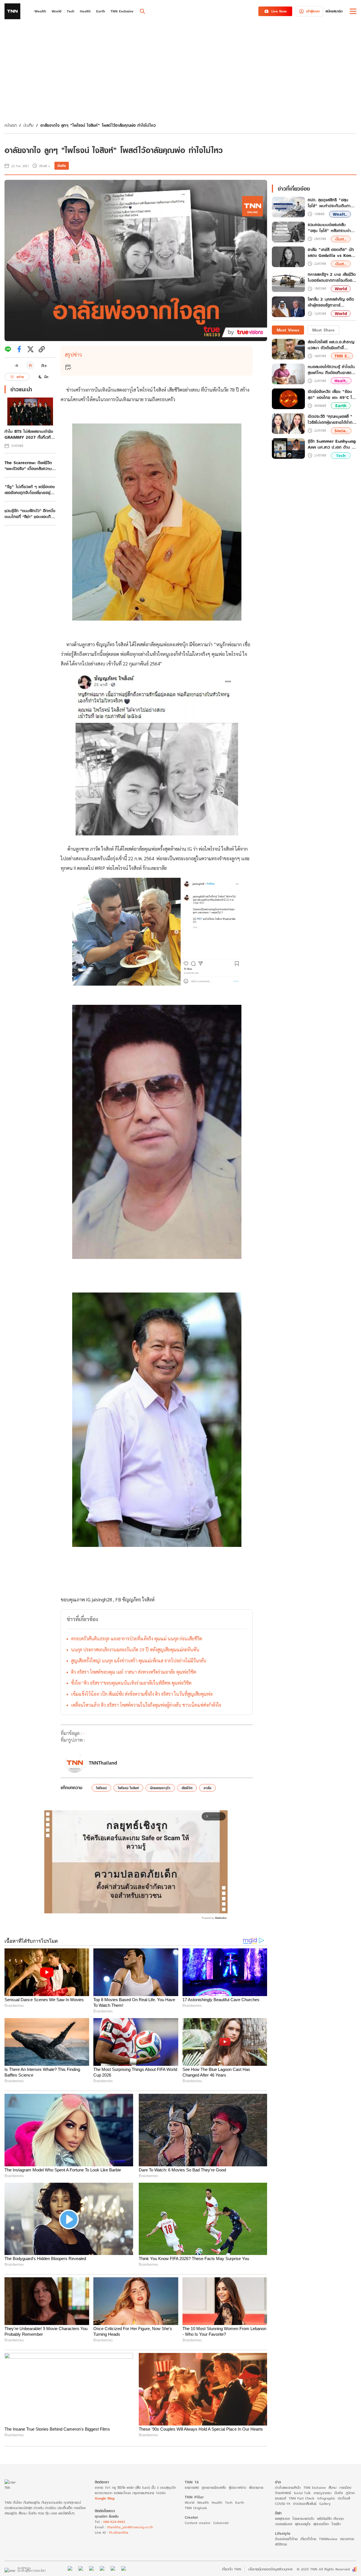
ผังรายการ (256, 2487)
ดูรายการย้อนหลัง (214, 2487)
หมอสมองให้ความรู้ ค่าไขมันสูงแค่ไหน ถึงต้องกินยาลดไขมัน (331, 370)
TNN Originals (196, 2508)
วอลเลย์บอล (284, 2524)
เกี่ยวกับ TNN (232, 2569)
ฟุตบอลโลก (321, 2524)
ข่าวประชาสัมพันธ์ (305, 2504)
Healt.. (341, 381)
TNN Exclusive (315, 2487)
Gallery (325, 2504)
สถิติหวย (281, 2544)
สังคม (333, 2487)
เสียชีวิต (187, 1788)
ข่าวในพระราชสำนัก (288, 2487)
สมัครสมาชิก (334, 11)
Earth (341, 406)
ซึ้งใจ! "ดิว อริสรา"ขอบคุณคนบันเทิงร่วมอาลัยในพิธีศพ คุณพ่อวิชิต (131, 1683)
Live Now (279, 11)
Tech (341, 456)
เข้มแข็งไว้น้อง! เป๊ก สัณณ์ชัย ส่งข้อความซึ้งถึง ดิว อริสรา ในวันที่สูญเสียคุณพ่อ (142, 1694)
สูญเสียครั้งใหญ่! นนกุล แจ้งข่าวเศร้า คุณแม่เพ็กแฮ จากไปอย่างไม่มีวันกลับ (139, 1661)
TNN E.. (342, 356)
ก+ (44, 365)
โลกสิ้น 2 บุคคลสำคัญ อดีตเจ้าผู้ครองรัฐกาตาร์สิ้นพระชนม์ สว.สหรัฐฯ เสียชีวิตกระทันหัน (331, 303)
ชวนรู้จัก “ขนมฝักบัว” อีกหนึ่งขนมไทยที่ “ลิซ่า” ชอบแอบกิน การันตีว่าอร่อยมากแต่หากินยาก (30, 514)
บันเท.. (341, 239)
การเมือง (345, 2487)
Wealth (203, 2502)
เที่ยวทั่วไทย (308, 2539)
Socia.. (341, 431)
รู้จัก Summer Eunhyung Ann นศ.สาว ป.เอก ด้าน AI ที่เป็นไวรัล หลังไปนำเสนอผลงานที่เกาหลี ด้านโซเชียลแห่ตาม (332, 444)
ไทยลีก (336, 2524)
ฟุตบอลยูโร (303, 2524)
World (341, 289)
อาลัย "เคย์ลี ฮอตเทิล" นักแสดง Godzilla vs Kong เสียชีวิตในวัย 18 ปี (331, 253)
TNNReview (328, 2539)
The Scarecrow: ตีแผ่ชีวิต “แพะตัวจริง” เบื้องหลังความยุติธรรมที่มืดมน (28, 466)
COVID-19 (283, 2504)
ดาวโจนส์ (344, 2498)
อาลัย (207, 1788)
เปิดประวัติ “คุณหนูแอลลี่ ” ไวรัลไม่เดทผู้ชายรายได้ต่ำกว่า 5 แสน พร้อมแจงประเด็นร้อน (332, 419)
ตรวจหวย (347, 2539)
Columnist (221, 2523)
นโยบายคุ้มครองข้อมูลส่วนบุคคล (270, 2569)
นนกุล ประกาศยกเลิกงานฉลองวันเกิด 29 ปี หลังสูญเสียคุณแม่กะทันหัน (135, 1650)
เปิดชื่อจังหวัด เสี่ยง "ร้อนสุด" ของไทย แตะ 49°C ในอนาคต (331, 394)
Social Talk (302, 2493)
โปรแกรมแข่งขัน (303, 2519)
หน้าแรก (11, 125)
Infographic (326, 2498)
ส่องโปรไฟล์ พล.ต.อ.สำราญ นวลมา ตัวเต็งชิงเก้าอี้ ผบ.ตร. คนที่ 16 (331, 345)
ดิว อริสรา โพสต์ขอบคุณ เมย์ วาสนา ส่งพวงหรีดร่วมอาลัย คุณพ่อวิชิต (134, 1672)
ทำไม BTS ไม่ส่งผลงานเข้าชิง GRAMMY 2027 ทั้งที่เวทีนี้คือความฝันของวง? (29, 434)
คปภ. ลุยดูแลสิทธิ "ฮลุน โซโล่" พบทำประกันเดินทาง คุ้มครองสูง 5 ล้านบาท (330, 203)
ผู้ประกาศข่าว (237, 2487)
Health (217, 2502)
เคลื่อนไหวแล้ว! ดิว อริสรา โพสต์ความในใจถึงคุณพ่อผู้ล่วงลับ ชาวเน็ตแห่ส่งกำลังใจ (146, 1705)
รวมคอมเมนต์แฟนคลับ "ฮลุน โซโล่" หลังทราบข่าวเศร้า (330, 228)
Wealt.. (340, 214)
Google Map (105, 2498)
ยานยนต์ (280, 2498)
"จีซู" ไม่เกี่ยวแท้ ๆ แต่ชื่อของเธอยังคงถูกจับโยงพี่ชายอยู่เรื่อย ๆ (30, 490)
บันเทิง (28, 125)
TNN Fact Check (302, 2498)
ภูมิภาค (350, 2493)
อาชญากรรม (323, 2493)
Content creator (198, 2523)
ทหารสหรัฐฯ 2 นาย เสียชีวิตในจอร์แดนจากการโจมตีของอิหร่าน (332, 278)
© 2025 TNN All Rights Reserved (323, 2569)
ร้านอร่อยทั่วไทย (286, 2539)
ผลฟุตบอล (282, 2519)
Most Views (288, 330)
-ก (16, 365)
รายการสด (192, 2487)
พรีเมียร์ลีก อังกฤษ (330, 2519)
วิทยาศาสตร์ (283, 2493)
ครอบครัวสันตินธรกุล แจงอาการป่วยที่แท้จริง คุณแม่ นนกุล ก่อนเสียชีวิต (137, 1639)
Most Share (323, 330)
